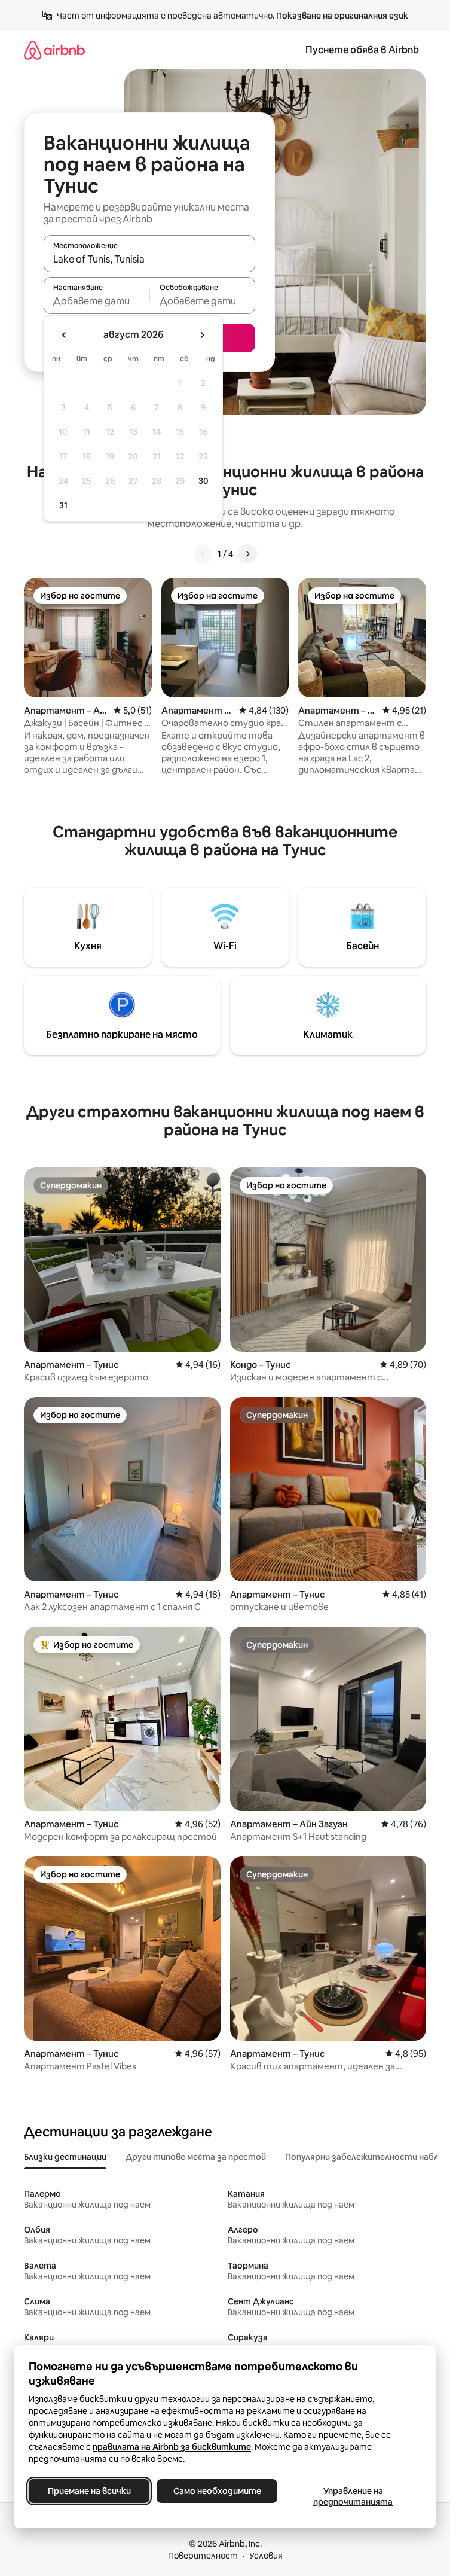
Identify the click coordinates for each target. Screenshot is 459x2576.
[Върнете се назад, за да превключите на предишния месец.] (65, 335)
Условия (266, 2556)
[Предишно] (203, 554)
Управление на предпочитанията (353, 2496)
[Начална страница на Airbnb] (54, 50)
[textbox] (97, 301)
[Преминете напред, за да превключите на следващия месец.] (202, 335)
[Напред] (247, 554)
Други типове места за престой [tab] (196, 2157)
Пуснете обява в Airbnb (362, 50)
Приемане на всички (89, 2491)
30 (204, 481)
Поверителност (203, 2556)
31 (63, 505)
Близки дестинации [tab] (65, 2157)
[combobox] (149, 259)
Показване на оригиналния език (342, 16)
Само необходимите (217, 2491)
